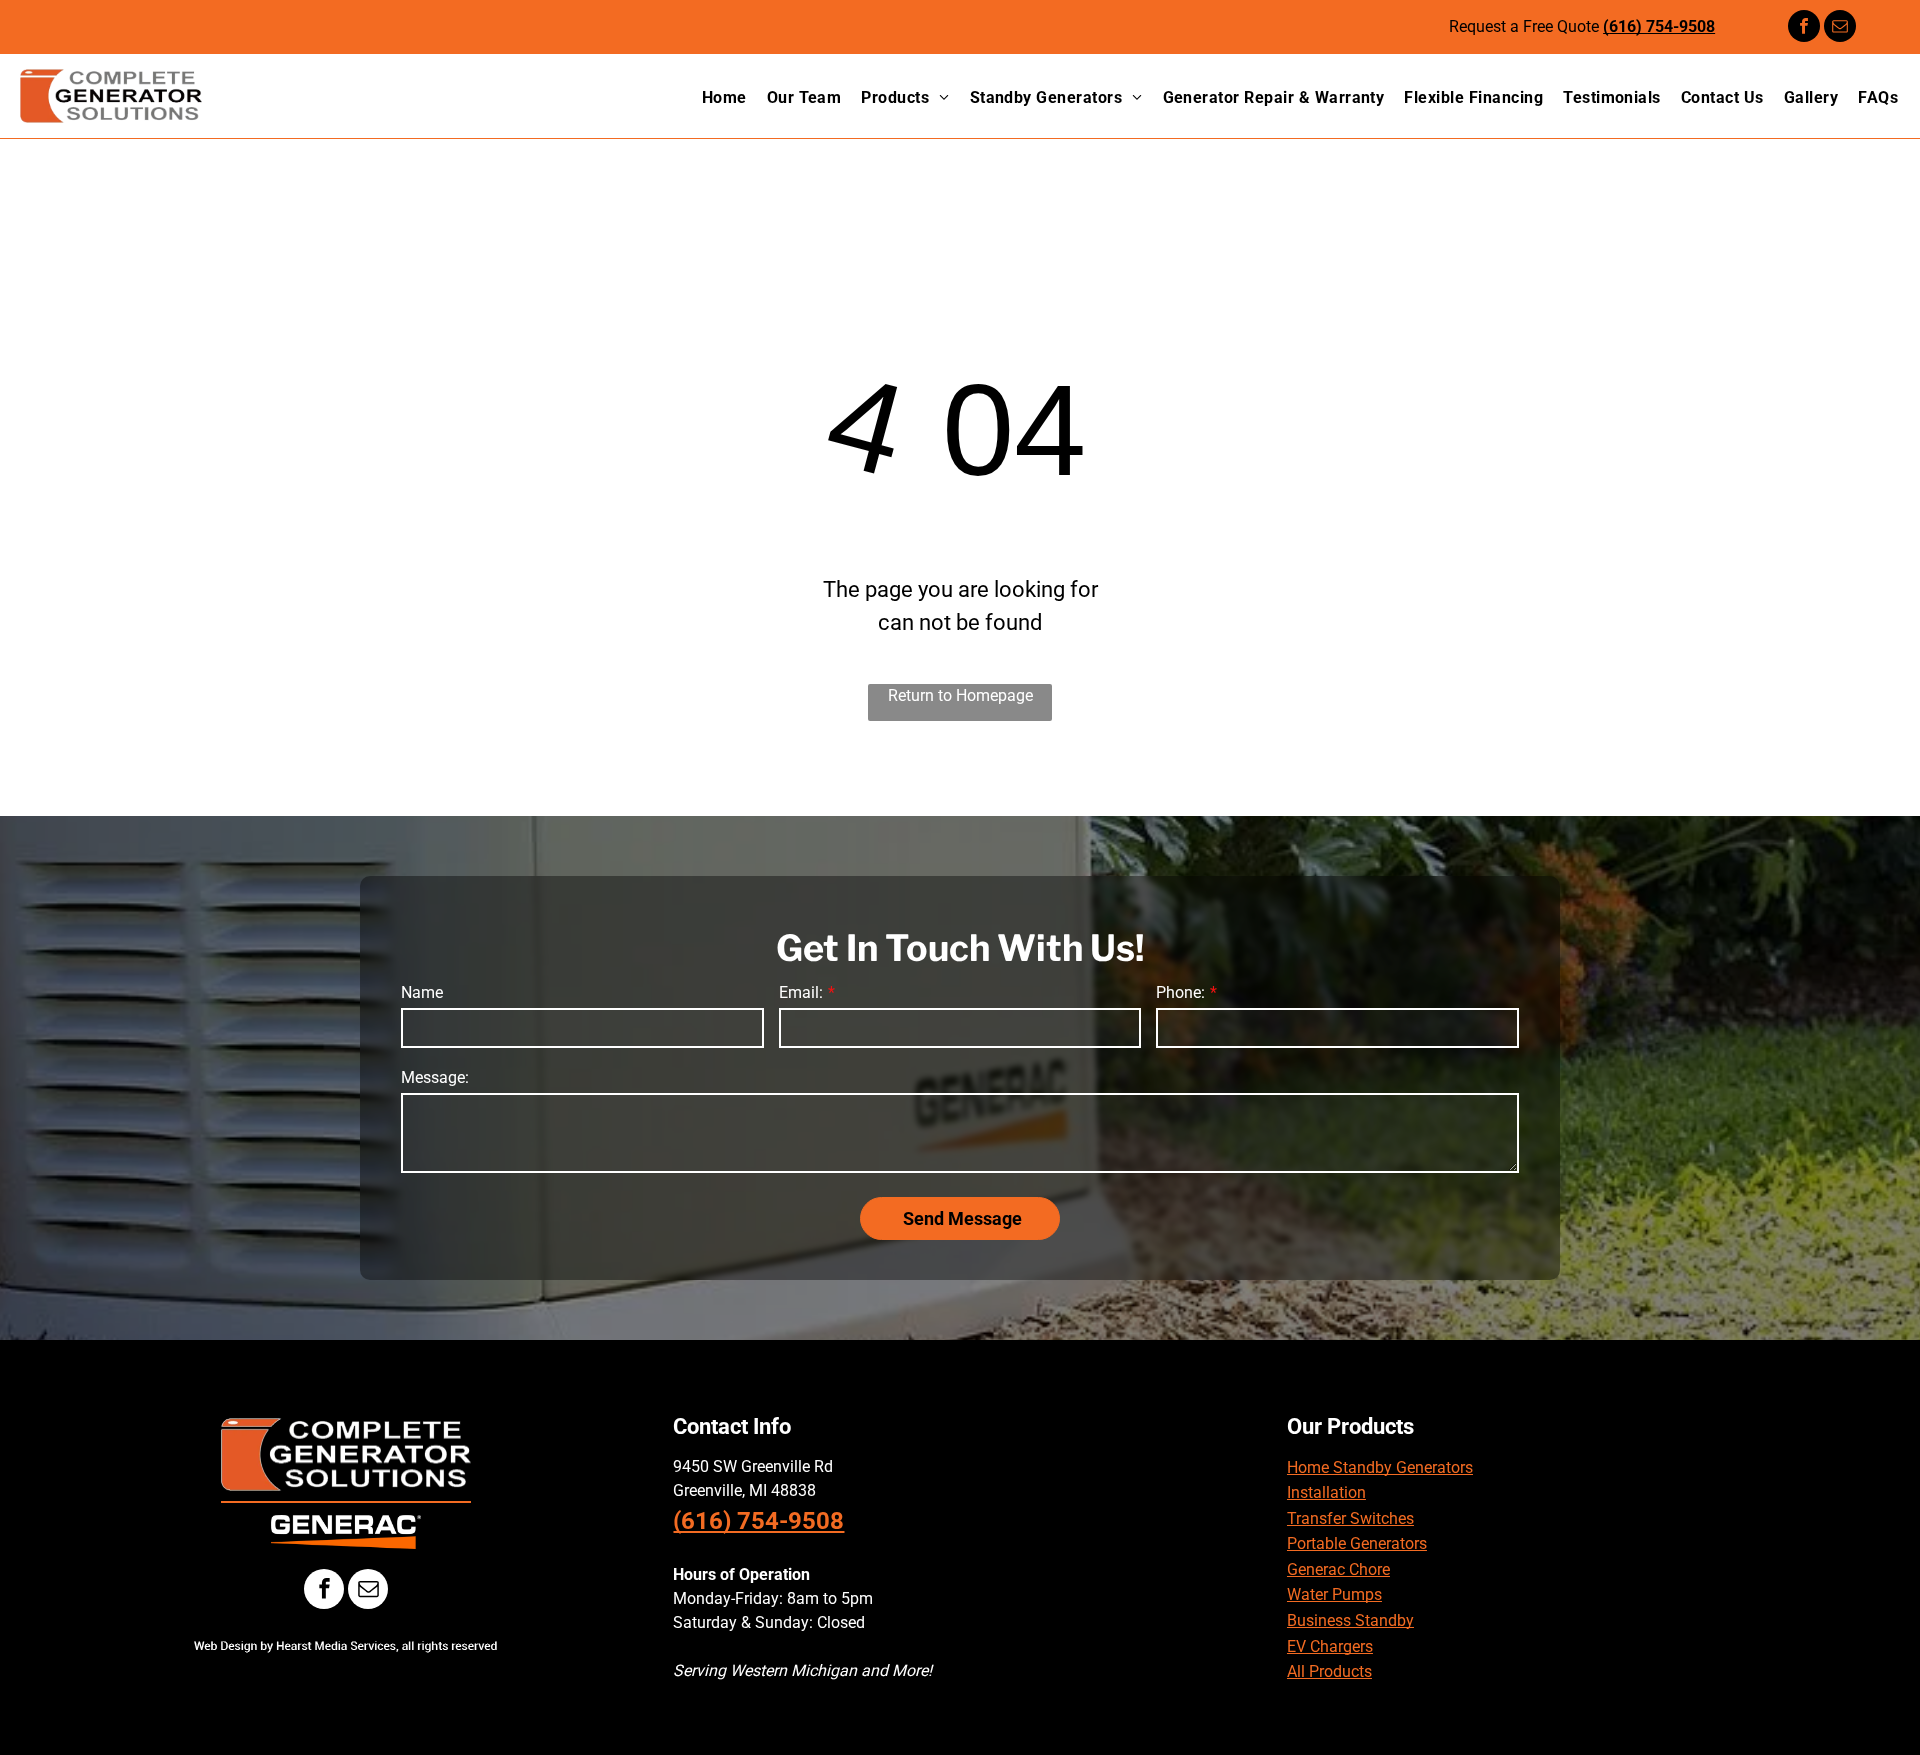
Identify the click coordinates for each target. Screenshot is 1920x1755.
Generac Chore (1338, 1569)
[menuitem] (714, 98)
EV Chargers (1330, 1646)
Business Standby (1350, 1620)
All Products (1329, 1671)
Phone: (1180, 992)
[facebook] (1804, 28)
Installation (1326, 1492)
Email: (801, 992)
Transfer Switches (1350, 1518)
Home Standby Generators (1380, 1467)
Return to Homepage (960, 695)
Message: (435, 1077)
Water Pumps (1334, 1594)
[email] (1840, 28)
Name (422, 992)
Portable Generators (1357, 1543)
